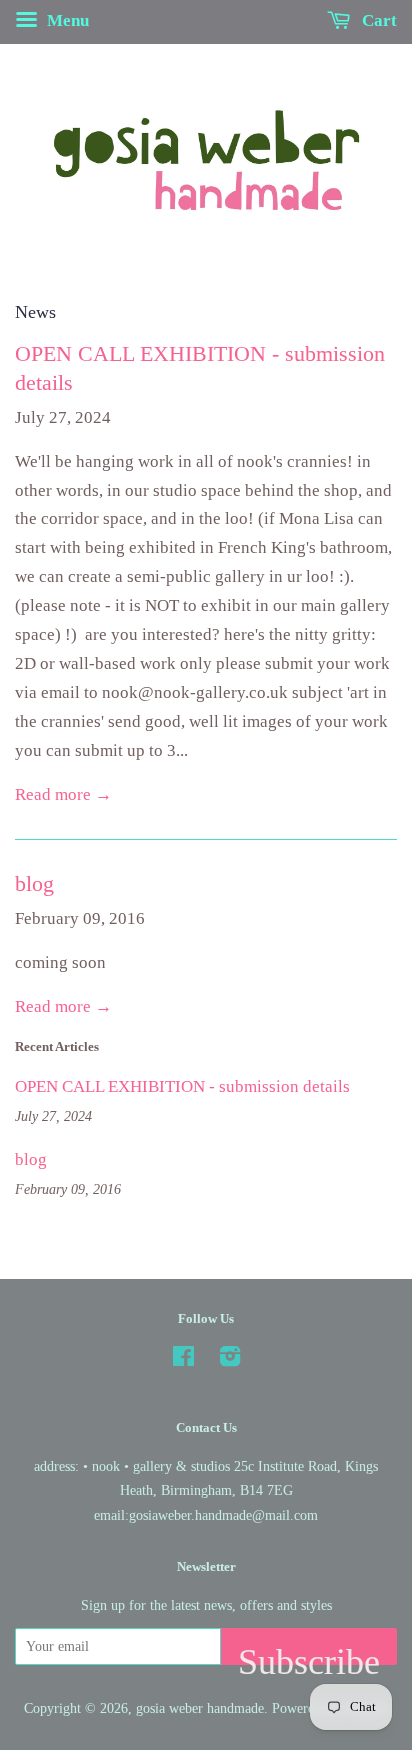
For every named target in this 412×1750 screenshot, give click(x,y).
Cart (377, 20)
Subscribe (309, 1653)
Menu (66, 20)
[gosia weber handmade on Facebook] (183, 1360)
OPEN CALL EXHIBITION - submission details (182, 1086)
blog (34, 883)
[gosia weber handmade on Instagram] (230, 1360)
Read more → (63, 794)
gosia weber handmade (200, 1708)
